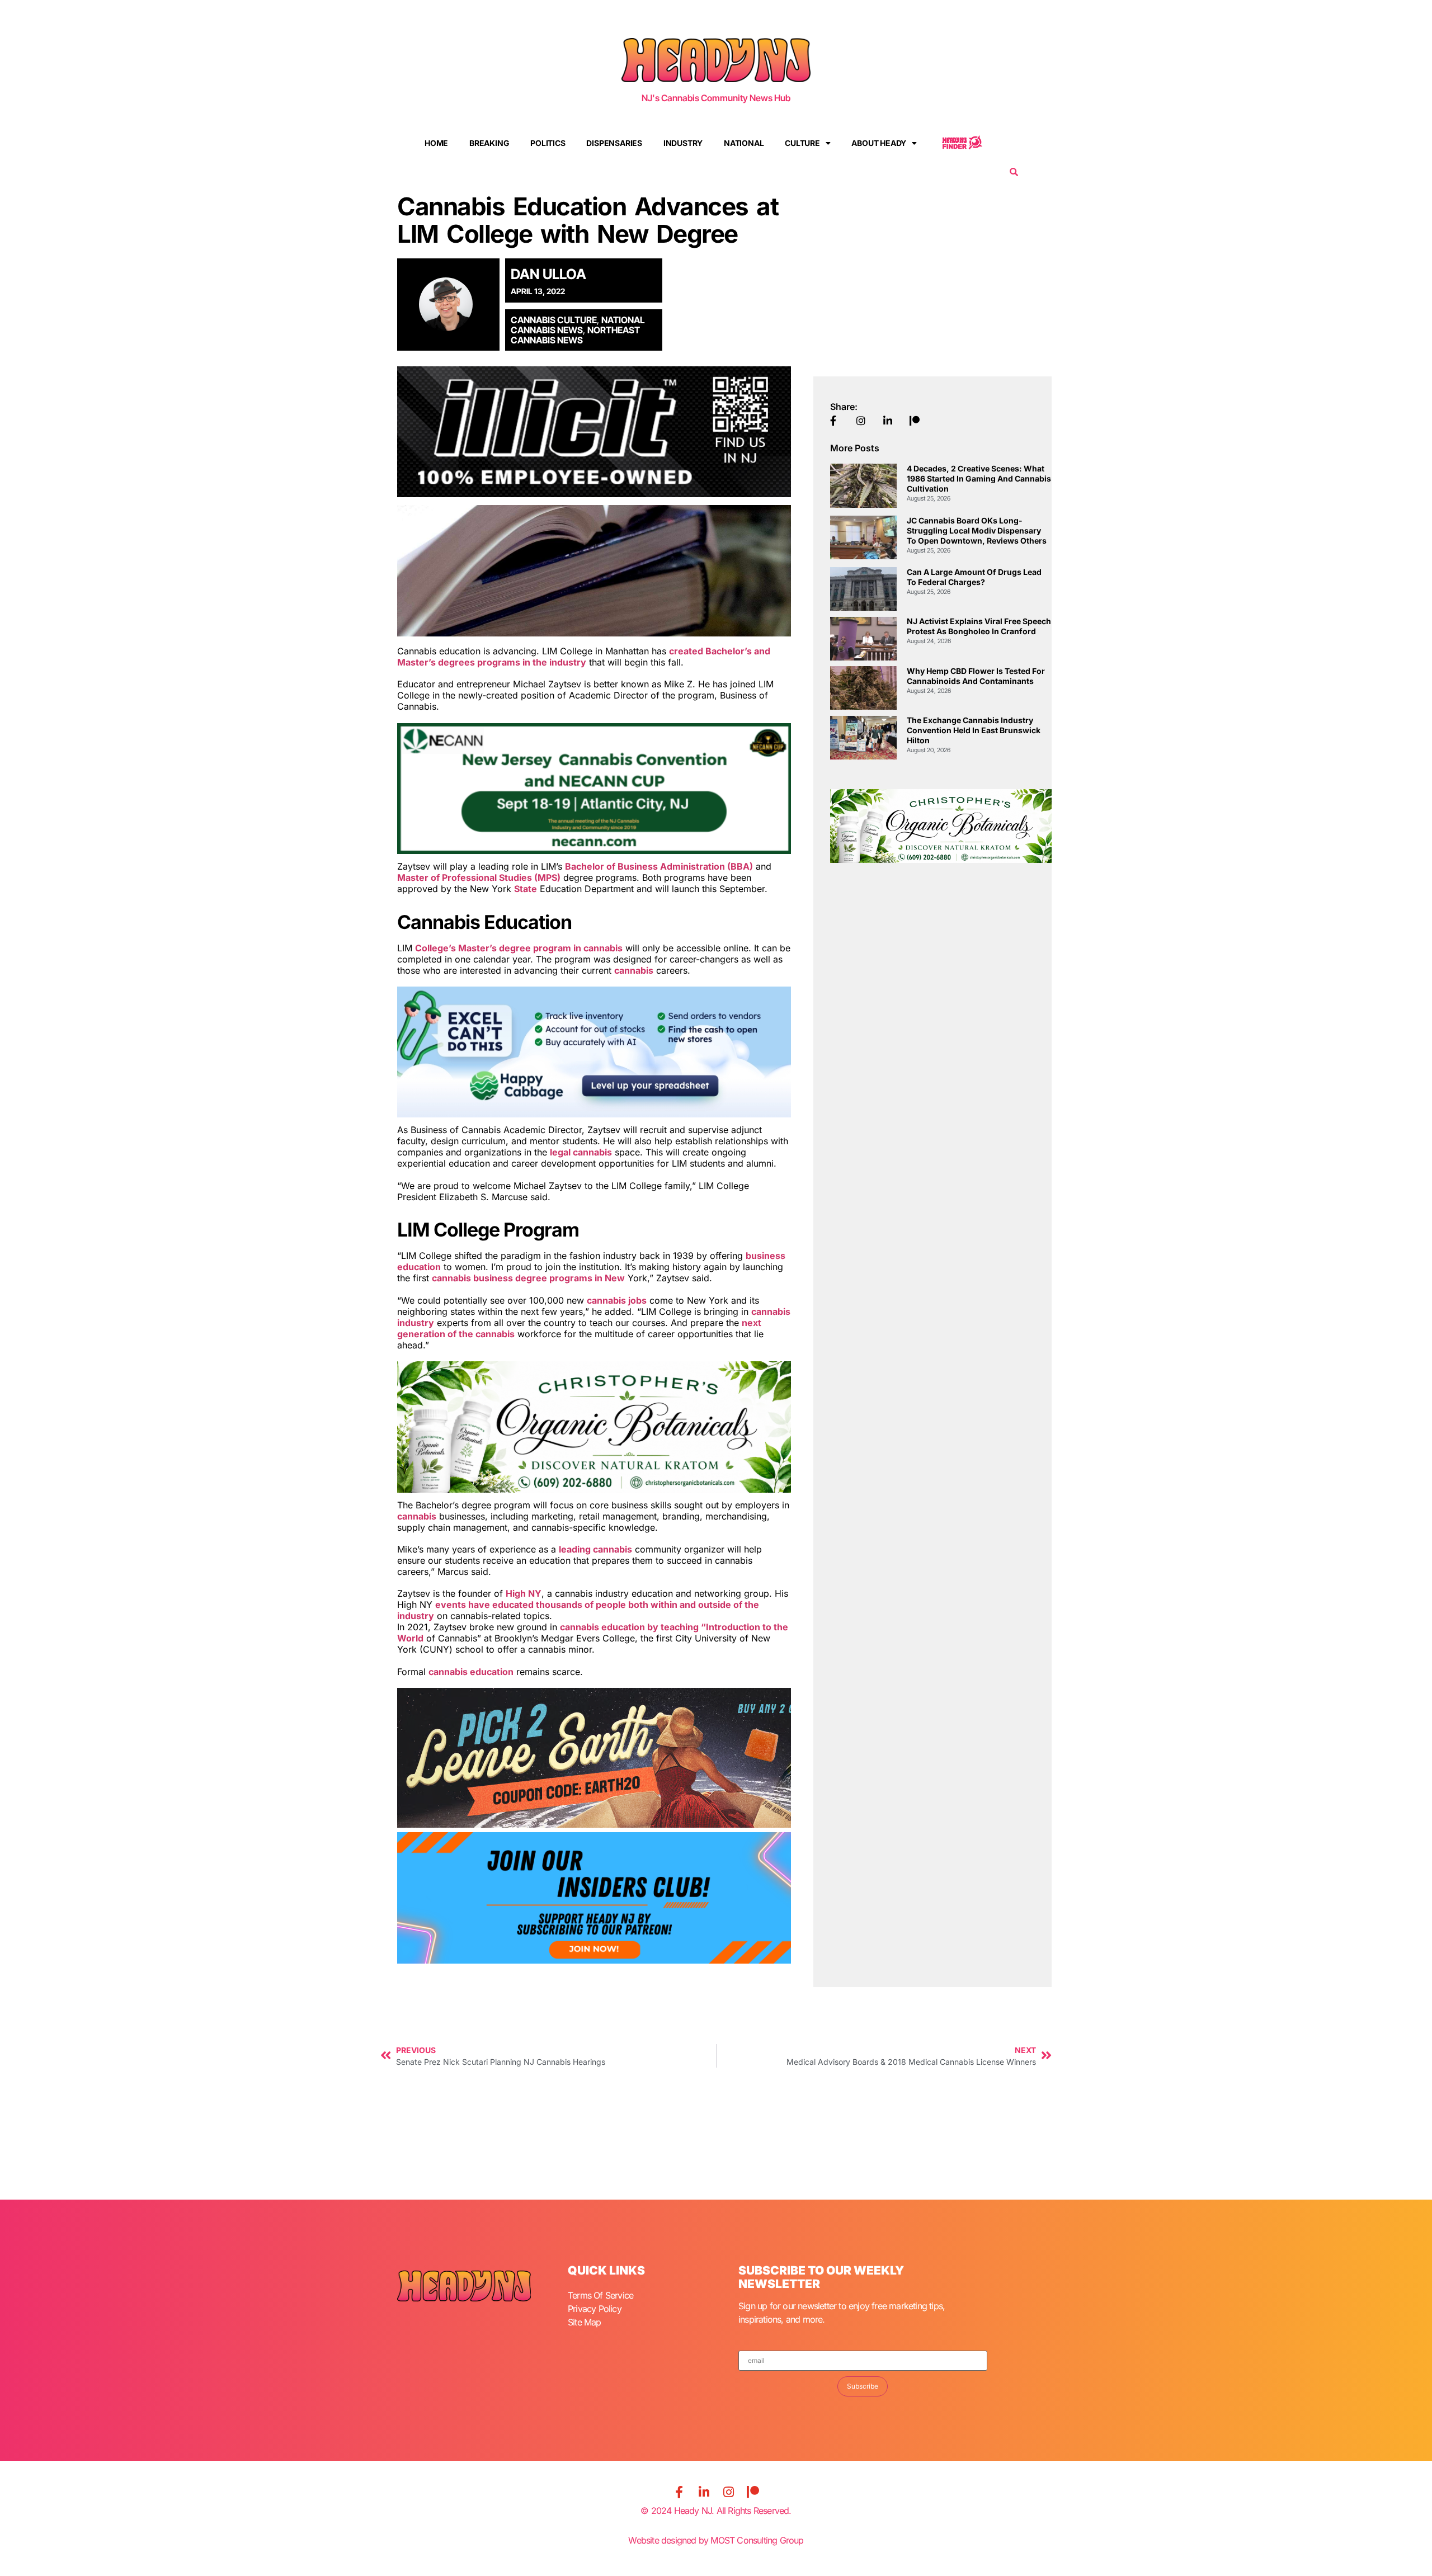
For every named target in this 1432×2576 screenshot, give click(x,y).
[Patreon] (753, 2492)
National (744, 143)
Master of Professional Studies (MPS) (479, 877)
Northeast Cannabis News (575, 335)
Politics (548, 143)
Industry (683, 143)
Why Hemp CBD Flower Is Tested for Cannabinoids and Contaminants (976, 676)
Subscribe (863, 2386)
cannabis (634, 970)
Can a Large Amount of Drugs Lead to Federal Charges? (974, 577)
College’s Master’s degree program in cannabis (519, 948)
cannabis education (471, 1672)
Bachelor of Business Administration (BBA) (659, 866)
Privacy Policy (595, 2309)
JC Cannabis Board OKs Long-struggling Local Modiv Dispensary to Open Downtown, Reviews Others (977, 530)
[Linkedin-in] (704, 2492)
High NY (524, 1593)
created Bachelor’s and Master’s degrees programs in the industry (584, 657)
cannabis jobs (617, 1300)
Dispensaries (614, 143)
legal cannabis (581, 1152)
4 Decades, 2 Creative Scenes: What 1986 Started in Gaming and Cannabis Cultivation (979, 478)
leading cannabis (595, 1549)
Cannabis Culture (554, 320)
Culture (802, 143)
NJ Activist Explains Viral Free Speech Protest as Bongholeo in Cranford (979, 626)
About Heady (879, 143)
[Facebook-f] (679, 2492)
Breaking (489, 143)
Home (436, 143)
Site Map (585, 2322)
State (526, 889)
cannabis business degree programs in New (528, 1278)
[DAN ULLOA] (452, 304)
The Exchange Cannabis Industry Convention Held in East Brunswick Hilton (974, 730)
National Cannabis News (578, 325)
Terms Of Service (600, 2295)
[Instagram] (728, 2492)
